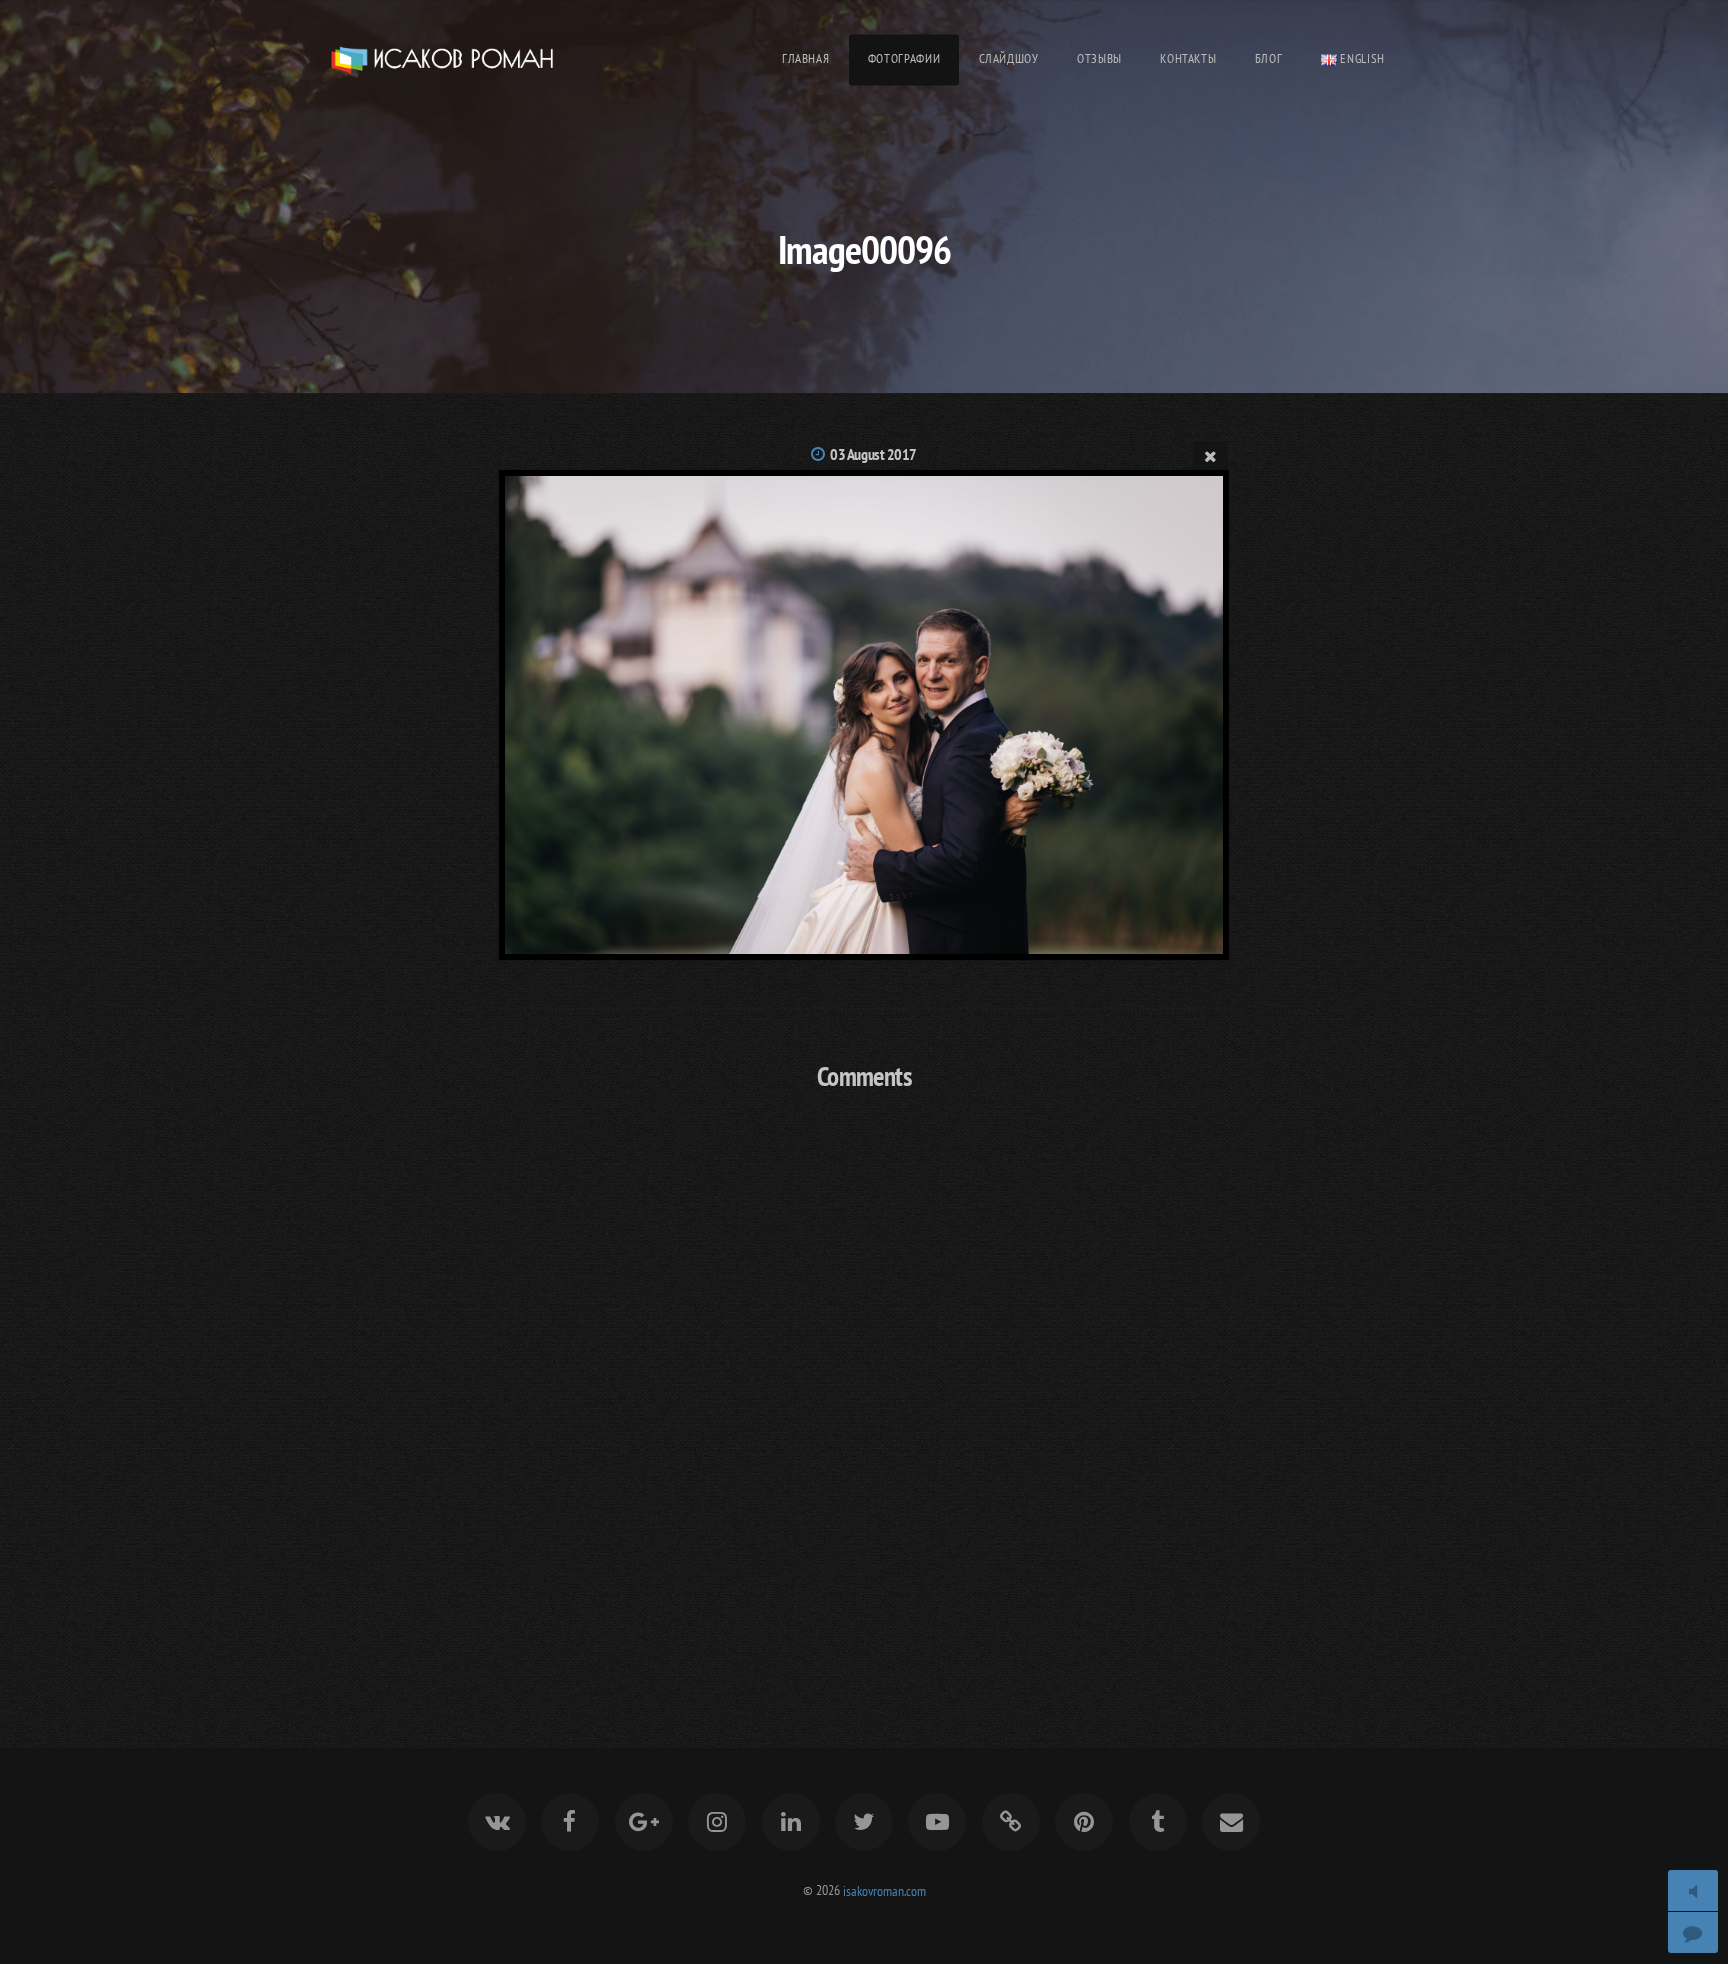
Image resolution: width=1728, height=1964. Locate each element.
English (1361, 58)
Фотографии (904, 58)
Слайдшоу (1009, 58)
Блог (1269, 58)
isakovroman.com (884, 1889)
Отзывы (1099, 58)
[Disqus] (864, 1372)
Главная (805, 58)
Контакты (1188, 58)
